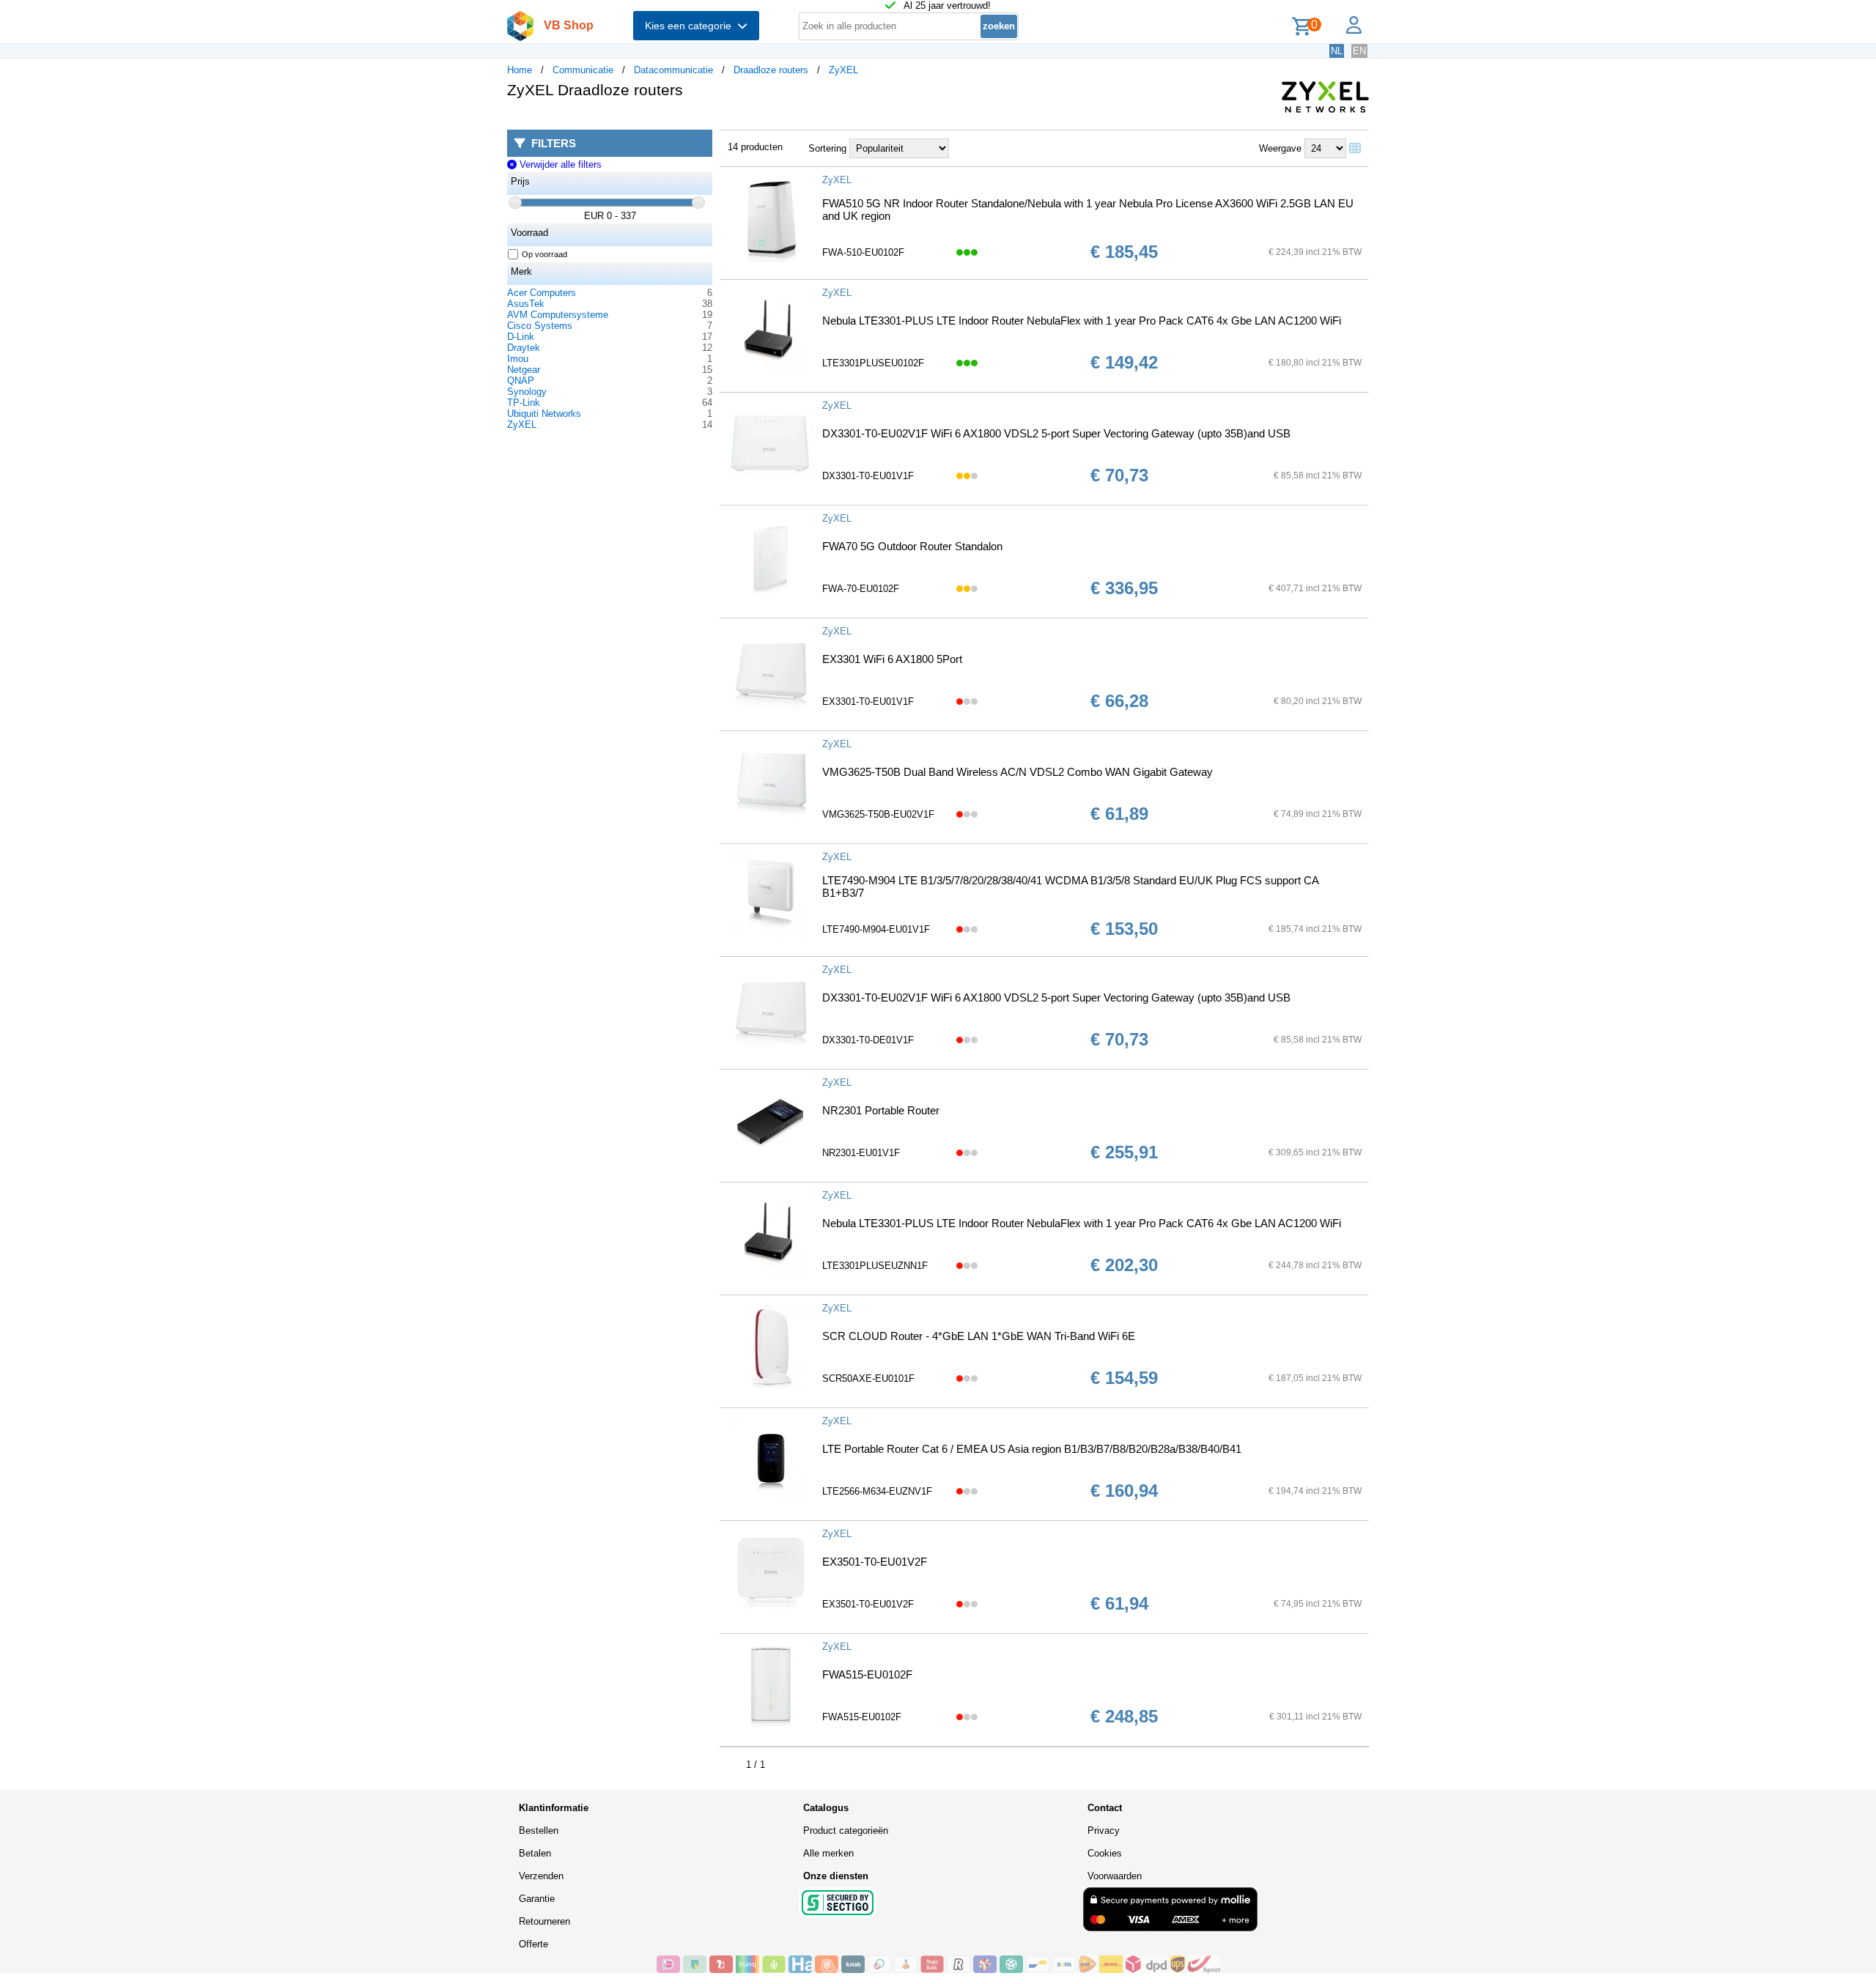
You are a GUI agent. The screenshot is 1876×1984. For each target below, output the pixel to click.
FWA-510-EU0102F (863, 252)
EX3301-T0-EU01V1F (868, 702)
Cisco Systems (540, 326)
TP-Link (524, 403)
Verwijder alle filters (559, 164)
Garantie (537, 1899)
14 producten (755, 147)
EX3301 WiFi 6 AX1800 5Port (892, 659)
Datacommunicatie (673, 70)
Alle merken (828, 1853)
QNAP (521, 381)
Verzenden (541, 1876)
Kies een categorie (691, 26)
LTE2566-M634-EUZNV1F (877, 1491)
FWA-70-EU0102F (861, 589)
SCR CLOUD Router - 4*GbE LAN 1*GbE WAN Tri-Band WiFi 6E (979, 1336)
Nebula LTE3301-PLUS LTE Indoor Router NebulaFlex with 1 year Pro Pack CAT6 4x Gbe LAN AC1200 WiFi (1082, 321)
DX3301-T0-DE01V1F (868, 1040)
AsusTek (526, 304)
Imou (518, 359)
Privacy (1104, 1831)
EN (1359, 51)
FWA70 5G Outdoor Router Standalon (912, 546)
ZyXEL (843, 70)
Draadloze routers (771, 70)
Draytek (524, 348)
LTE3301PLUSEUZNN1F (875, 1266)
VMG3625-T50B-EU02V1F (878, 814)
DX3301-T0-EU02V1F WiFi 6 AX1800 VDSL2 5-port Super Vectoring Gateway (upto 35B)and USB (1056, 433)
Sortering (827, 148)
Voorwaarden (1115, 1876)
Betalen (535, 1853)
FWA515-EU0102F (867, 1674)
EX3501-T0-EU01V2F (875, 1562)
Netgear (524, 370)
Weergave (1280, 148)
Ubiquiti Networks (544, 414)
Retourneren (544, 1921)
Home (520, 70)
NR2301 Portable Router (881, 1110)
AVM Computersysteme (558, 315)
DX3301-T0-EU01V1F (868, 476)
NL (1337, 51)
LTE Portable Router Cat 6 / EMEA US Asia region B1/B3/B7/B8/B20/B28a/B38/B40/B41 (1032, 1449)
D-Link (521, 337)
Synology (527, 392)
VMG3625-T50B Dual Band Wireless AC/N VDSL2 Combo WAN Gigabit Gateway (1018, 772)
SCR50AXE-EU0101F (868, 1378)
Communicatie (583, 70)
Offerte (533, 1944)
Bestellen (539, 1831)
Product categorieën (846, 1831)
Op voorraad (544, 254)
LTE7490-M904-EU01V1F (876, 929)
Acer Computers (542, 293)
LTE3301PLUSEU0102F (873, 363)
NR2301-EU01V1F (861, 1153)
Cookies (1105, 1853)
